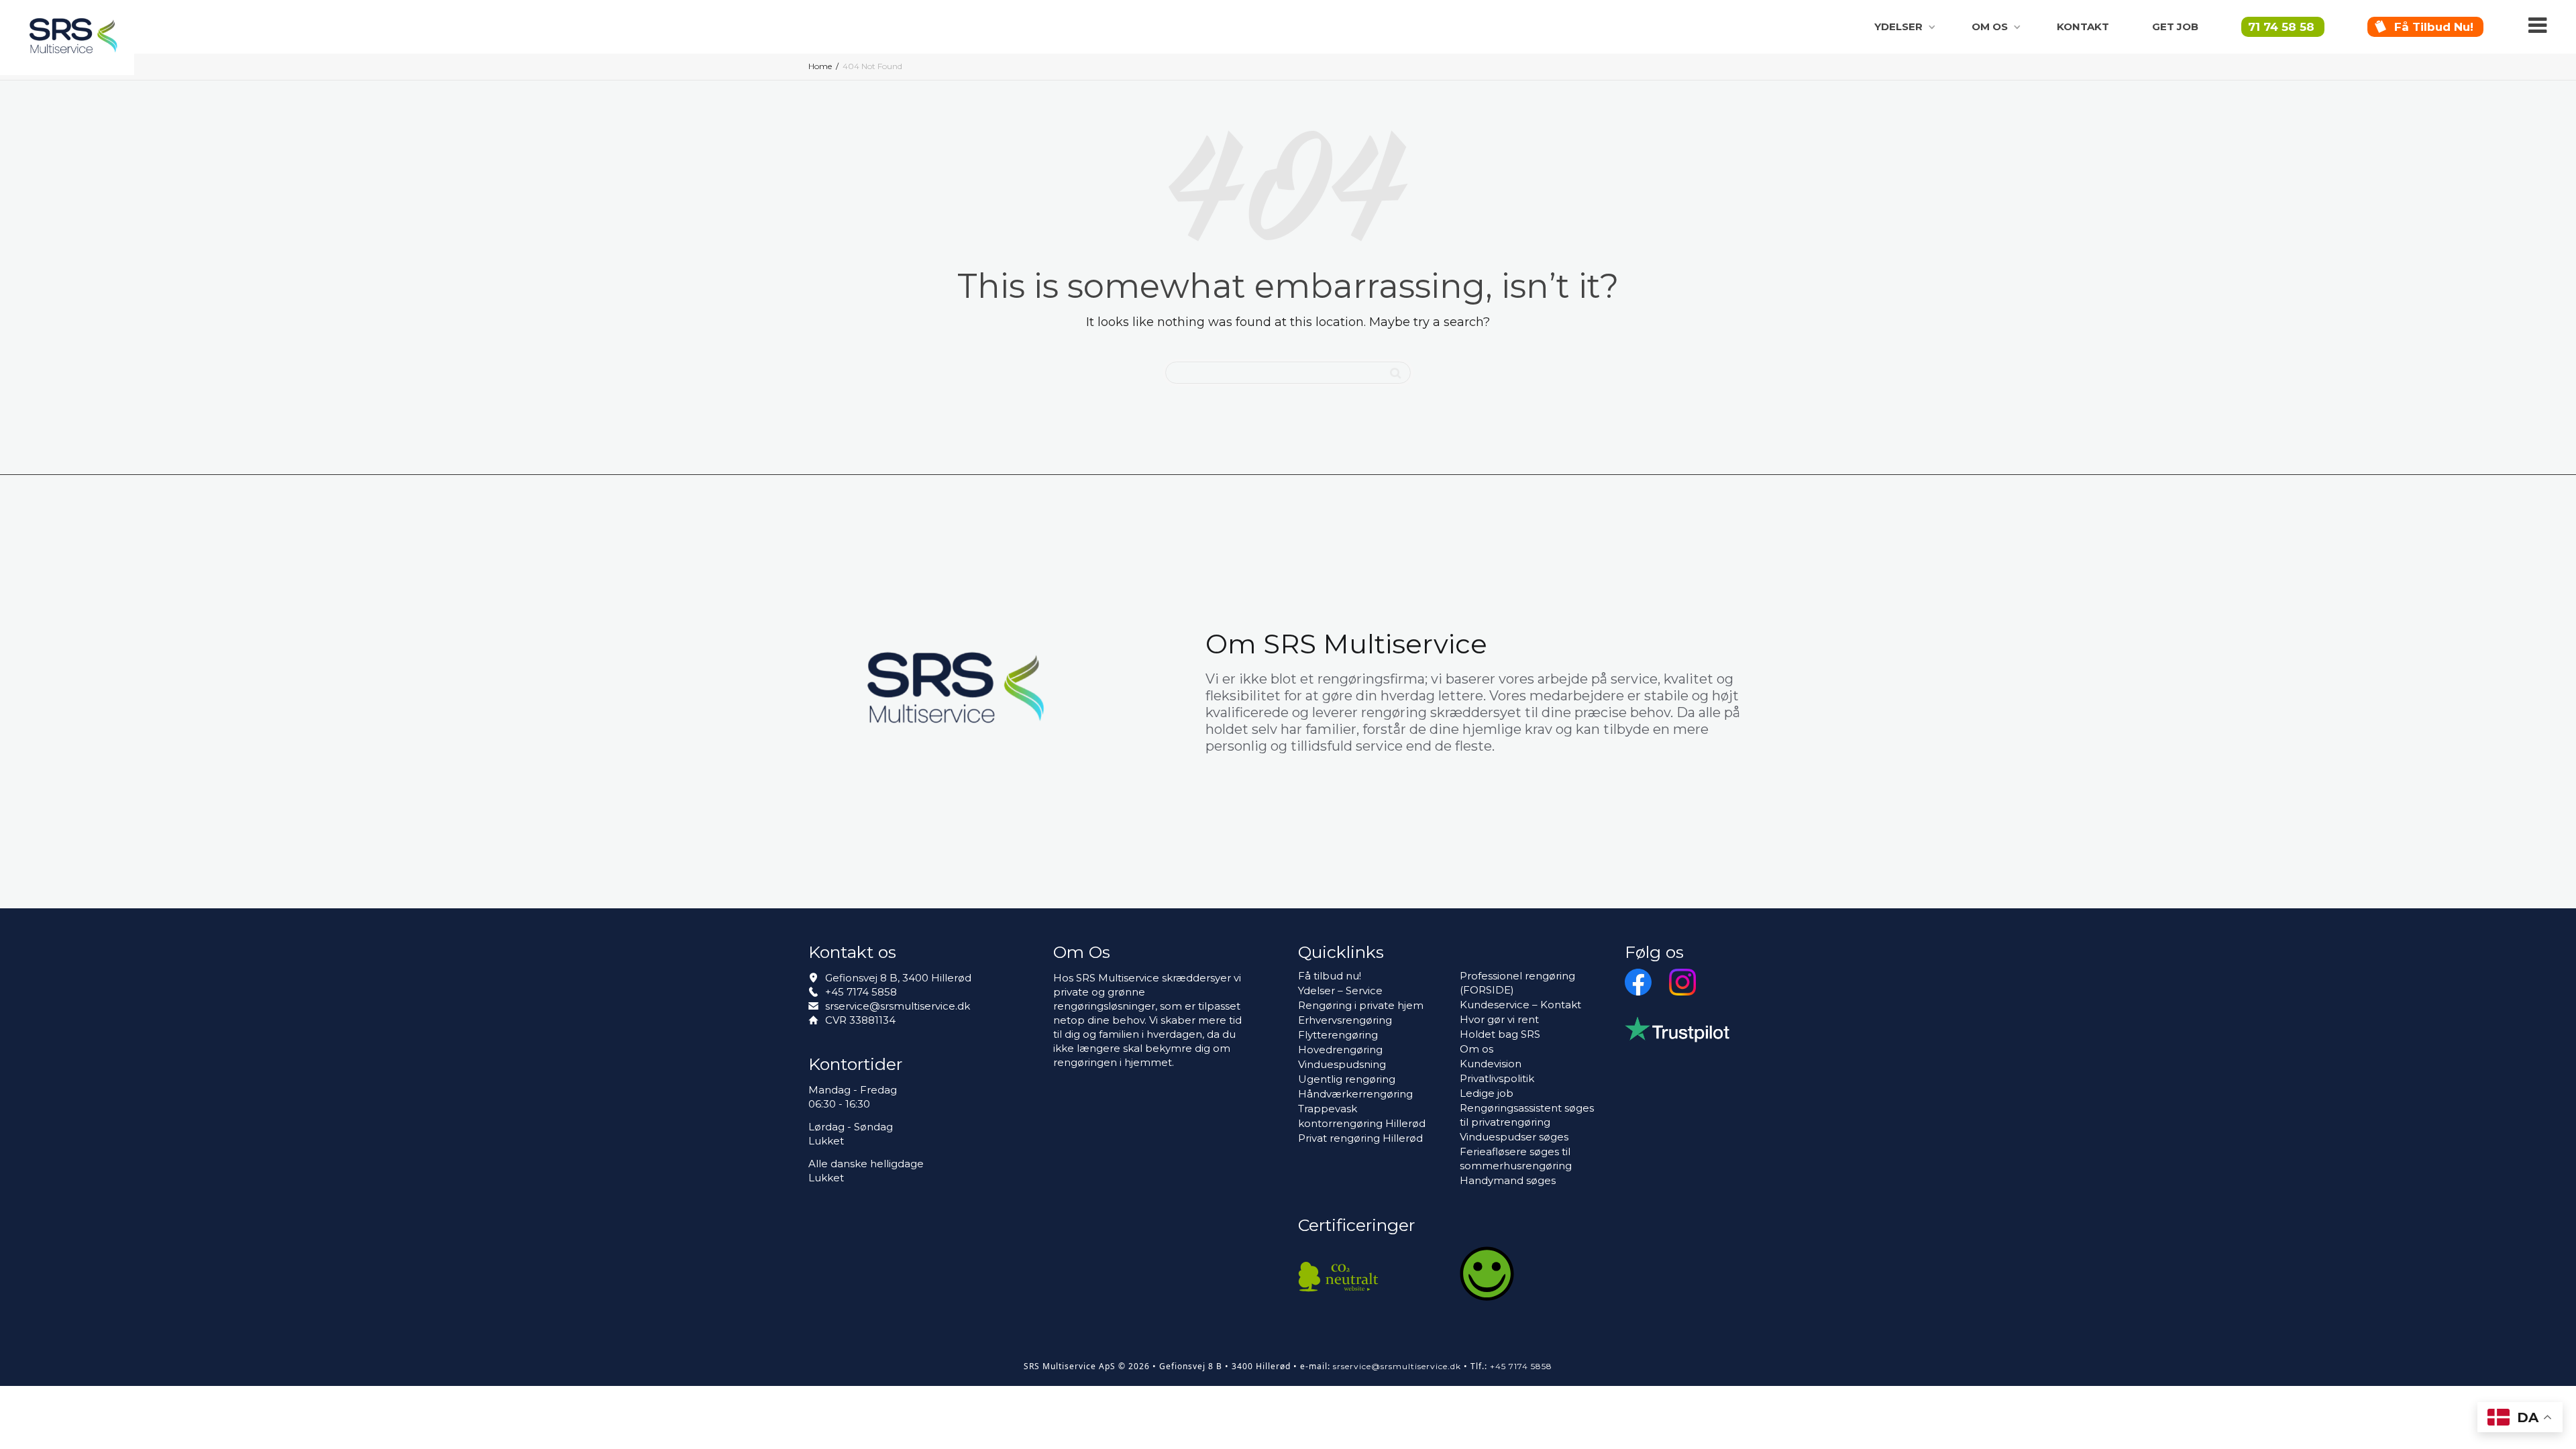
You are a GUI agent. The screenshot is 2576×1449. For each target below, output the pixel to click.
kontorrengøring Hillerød (1362, 1123)
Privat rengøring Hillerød (1360, 1138)
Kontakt (2083, 26)
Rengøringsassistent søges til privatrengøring (1527, 1115)
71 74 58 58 (2281, 27)
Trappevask (1328, 1109)
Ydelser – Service (1340, 990)
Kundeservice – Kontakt (1520, 1005)
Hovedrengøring (1340, 1050)
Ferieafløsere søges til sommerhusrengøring (1516, 1159)
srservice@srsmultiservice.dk (898, 1006)
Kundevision (1491, 1064)
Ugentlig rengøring (1347, 1079)
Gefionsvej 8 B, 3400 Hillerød (898, 978)
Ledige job (1487, 1093)
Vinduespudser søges (1514, 1137)
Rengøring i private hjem (1361, 1005)
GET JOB (2175, 26)
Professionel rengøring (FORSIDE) (1517, 983)
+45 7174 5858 (861, 992)
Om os (1991, 26)
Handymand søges (1508, 1180)
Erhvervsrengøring (1345, 1020)
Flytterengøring (1338, 1035)
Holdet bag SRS (1500, 1034)
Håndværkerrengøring (1355, 1094)
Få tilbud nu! (2434, 27)
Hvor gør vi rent (1499, 1019)
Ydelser (1900, 26)
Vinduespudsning (1342, 1064)
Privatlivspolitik (1497, 1078)
